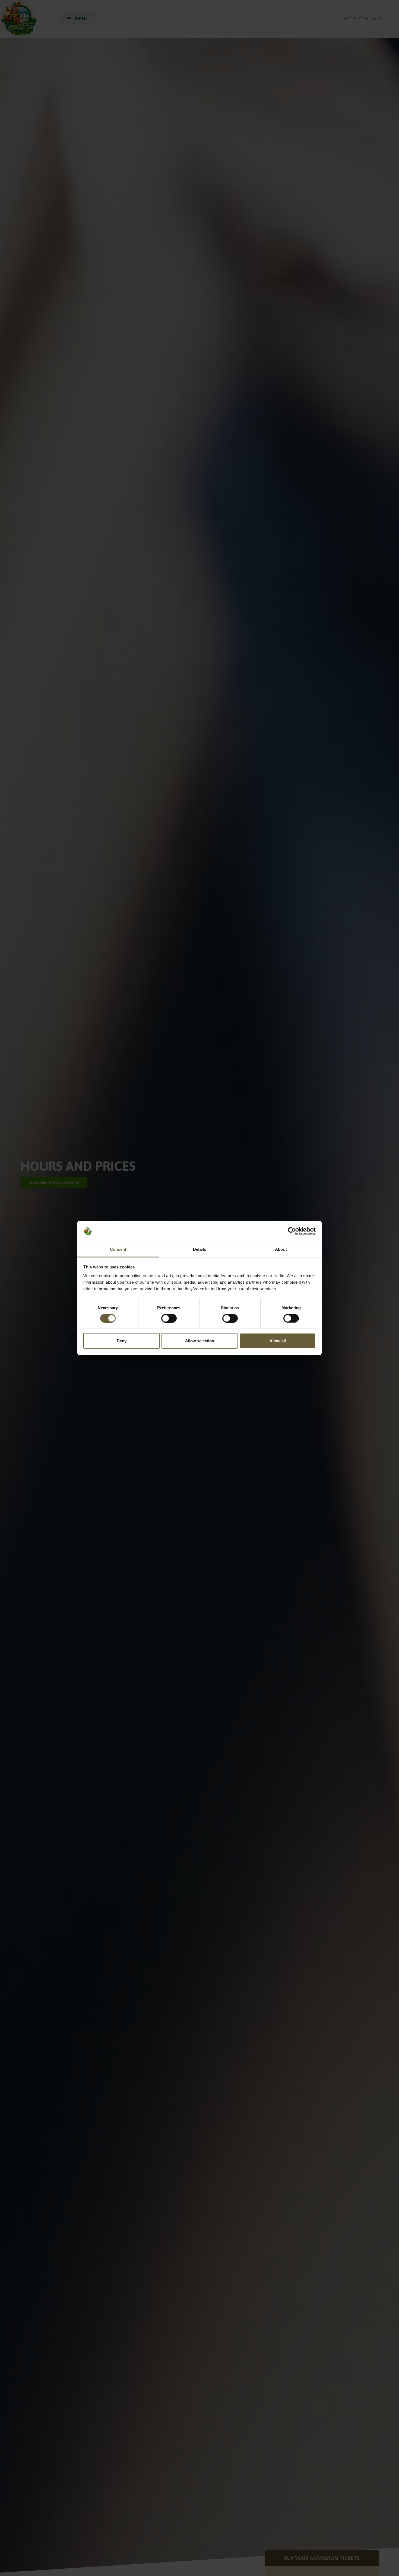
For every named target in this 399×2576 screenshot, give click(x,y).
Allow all (278, 1341)
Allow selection (200, 1341)
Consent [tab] (118, 1249)
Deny (122, 1341)
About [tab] (281, 1249)
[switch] (169, 1318)
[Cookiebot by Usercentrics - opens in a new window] (292, 1231)
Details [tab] (200, 1249)
